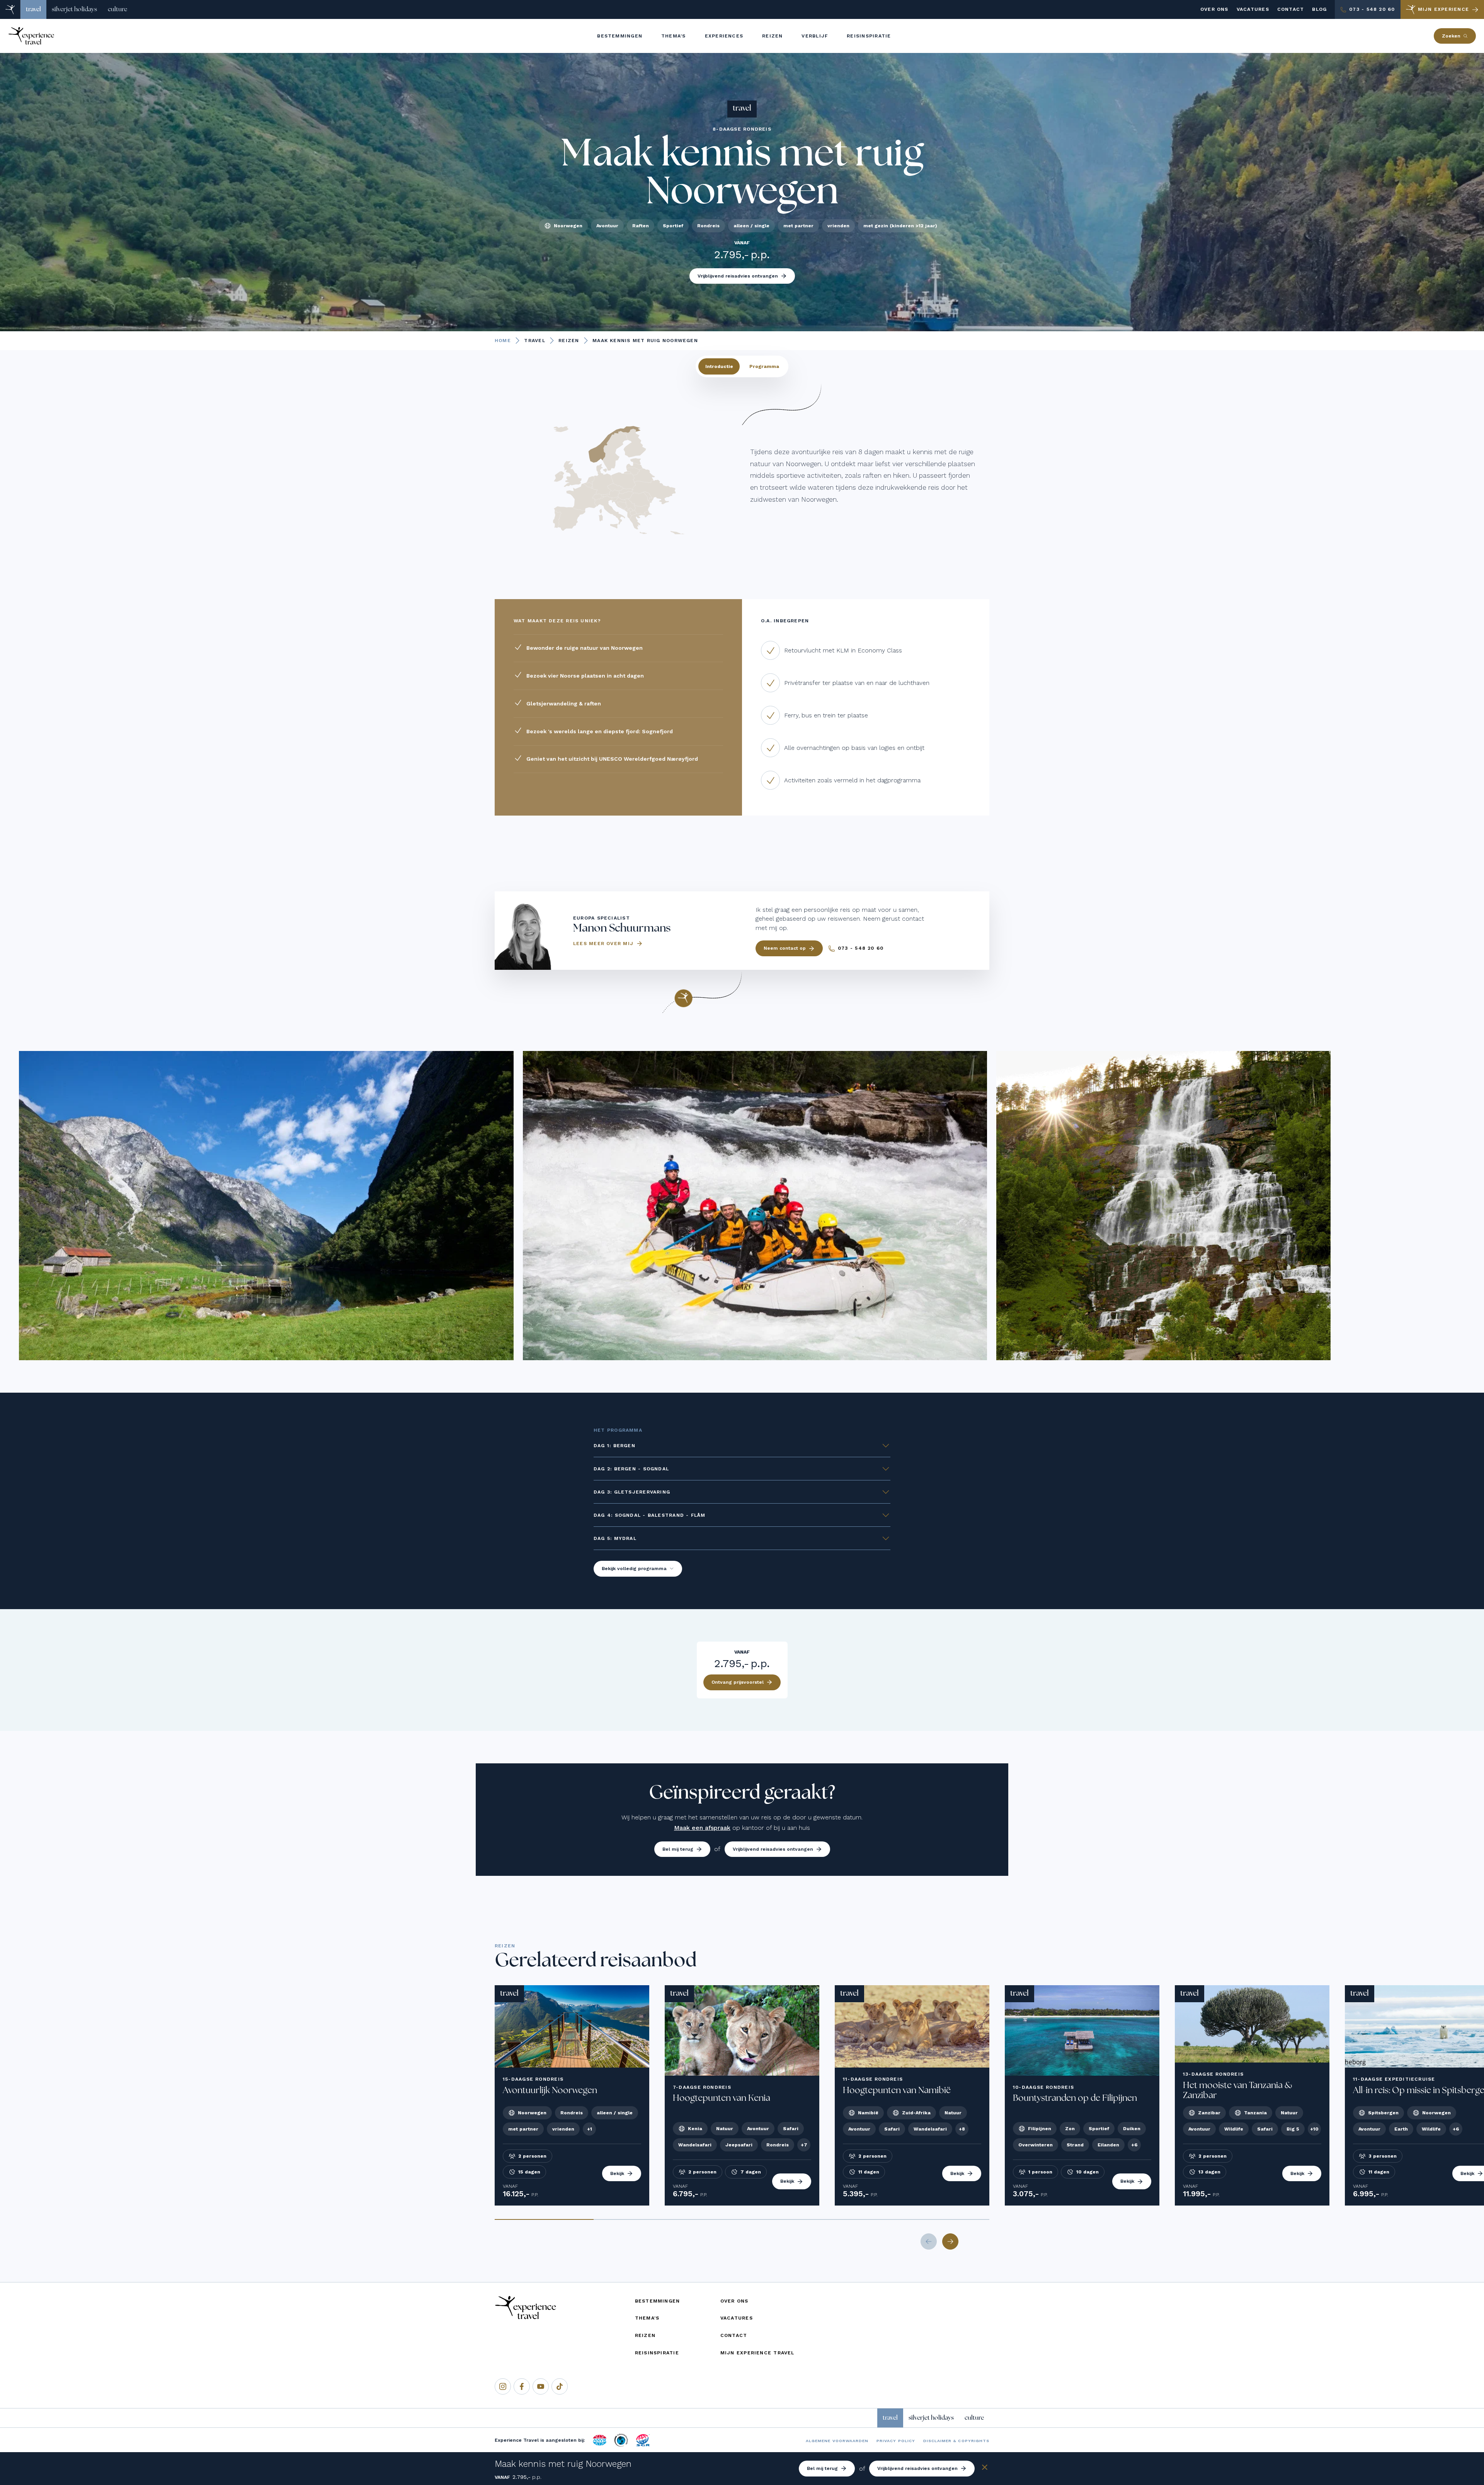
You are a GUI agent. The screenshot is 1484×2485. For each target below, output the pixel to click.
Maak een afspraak (702, 1828)
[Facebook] (522, 2386)
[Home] (10, 9)
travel (33, 9)
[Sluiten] (985, 2469)
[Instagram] (503, 2386)
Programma (764, 366)
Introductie (719, 366)
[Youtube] (541, 2386)
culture (117, 9)
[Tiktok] (560, 2386)
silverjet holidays (74, 9)
